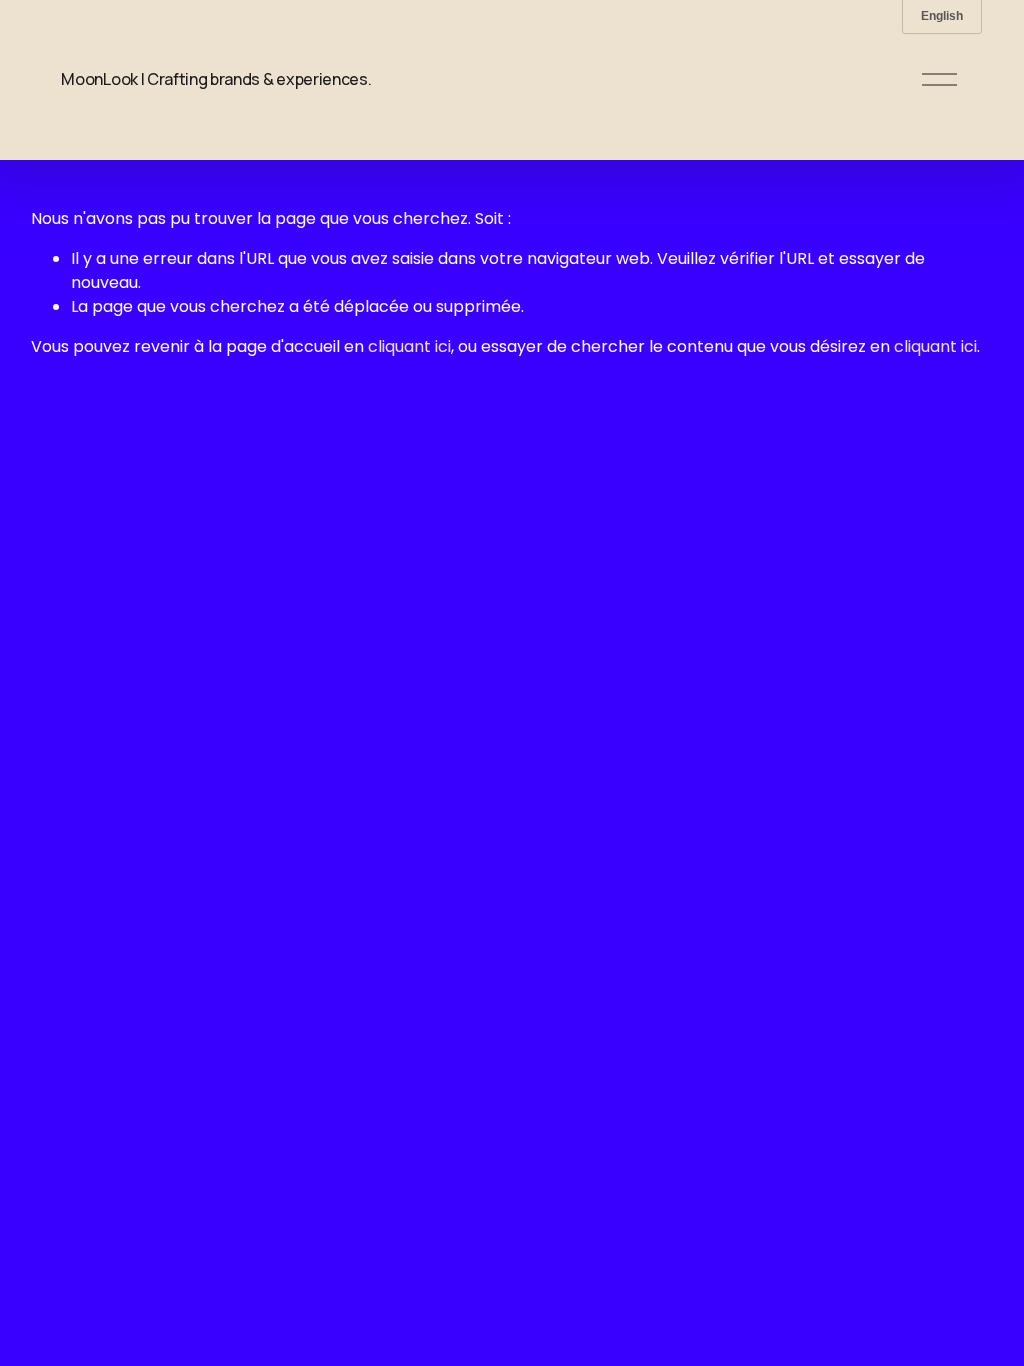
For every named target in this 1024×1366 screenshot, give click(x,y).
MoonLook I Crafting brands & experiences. (216, 79)
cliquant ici (409, 346)
